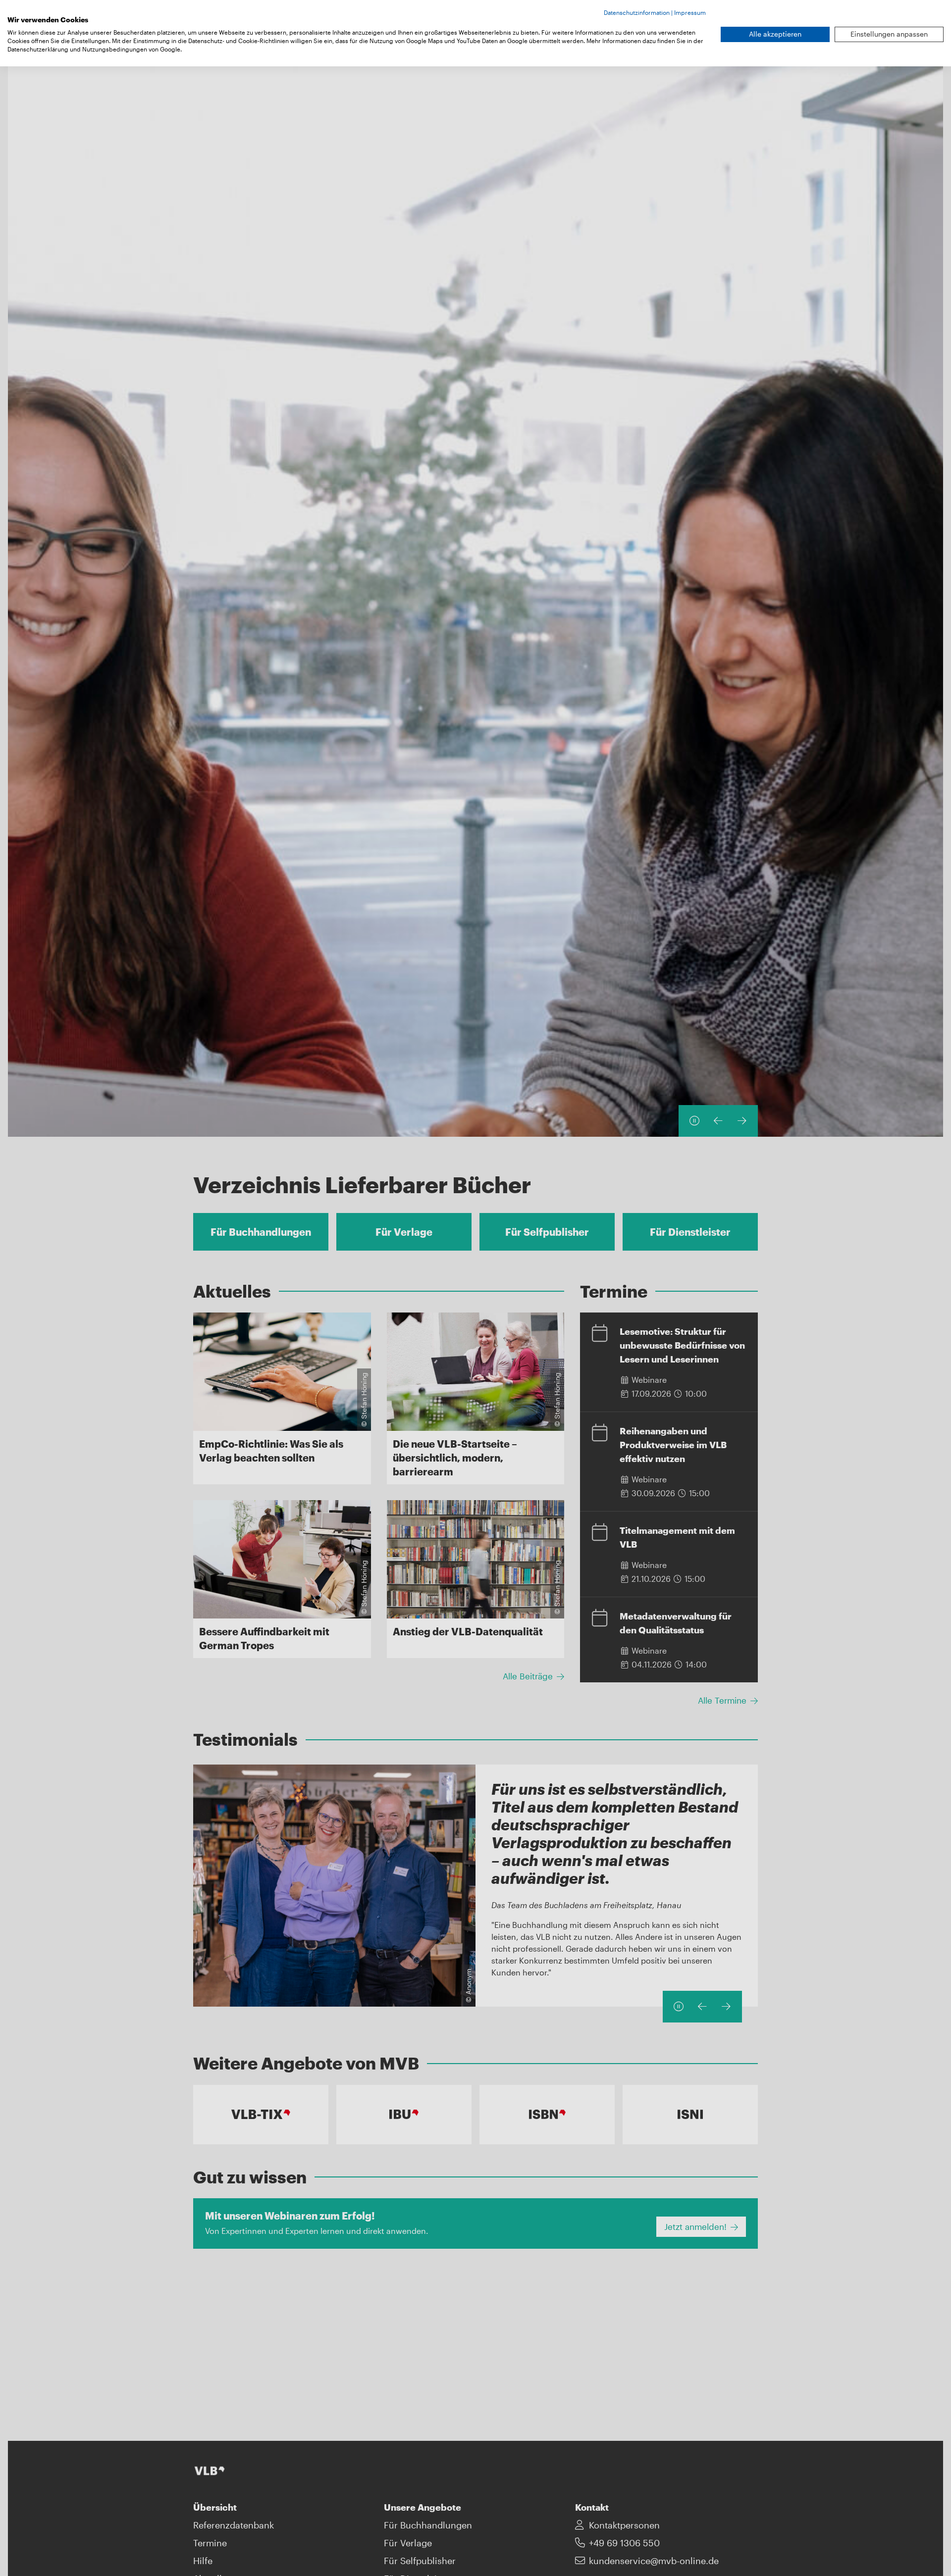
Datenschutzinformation (637, 12)
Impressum (690, 12)
